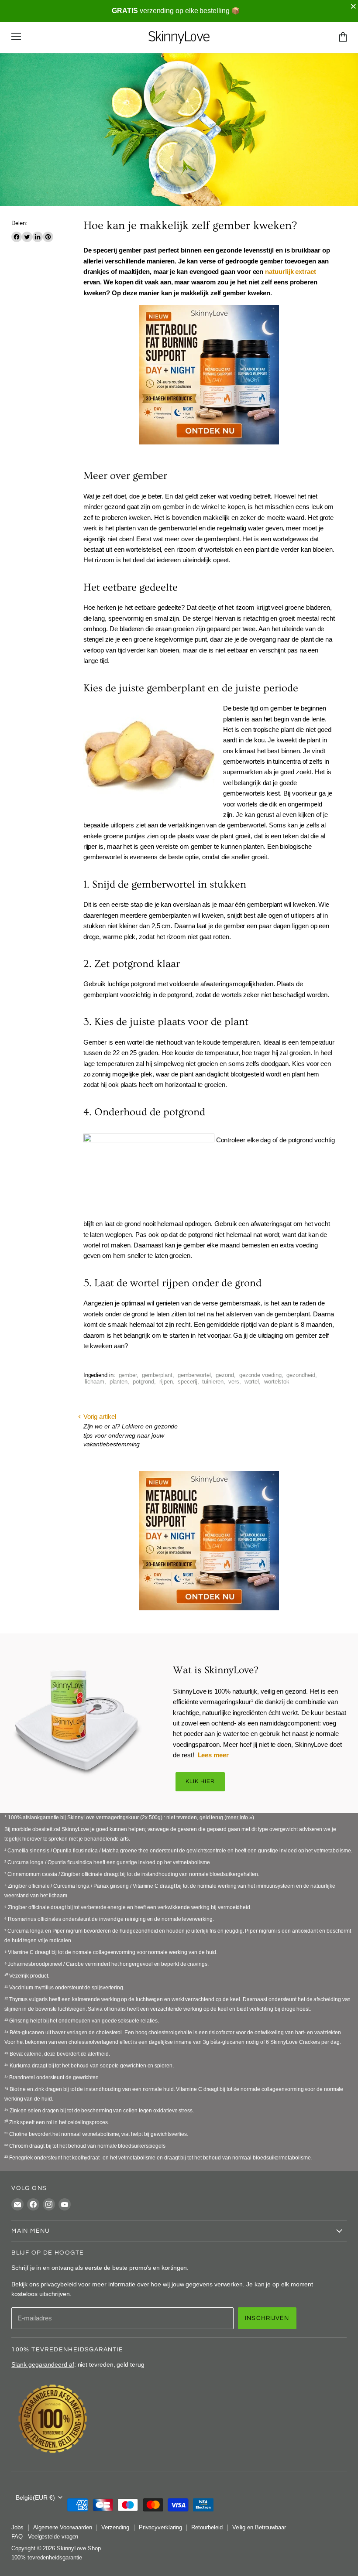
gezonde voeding (260, 1375)
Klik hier (200, 1782)
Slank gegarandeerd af (43, 2364)
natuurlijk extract (291, 272)
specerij (187, 1382)
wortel (252, 1382)
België (35, 2497)
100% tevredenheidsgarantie (47, 2557)
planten (119, 1382)
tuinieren (213, 1382)
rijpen (166, 1382)
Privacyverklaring (160, 2527)
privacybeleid (59, 2284)
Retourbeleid (207, 2527)
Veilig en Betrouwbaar (259, 2527)
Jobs (17, 2527)
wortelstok (277, 1382)
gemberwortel (194, 1375)
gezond (225, 1375)
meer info (237, 1818)
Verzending (115, 2527)
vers (234, 1382)
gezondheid (301, 1375)
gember (128, 1375)
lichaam (95, 1382)
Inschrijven (267, 2318)
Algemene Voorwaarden (63, 2527)
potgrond (143, 1382)
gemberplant (157, 1375)
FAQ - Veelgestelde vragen (45, 2537)
